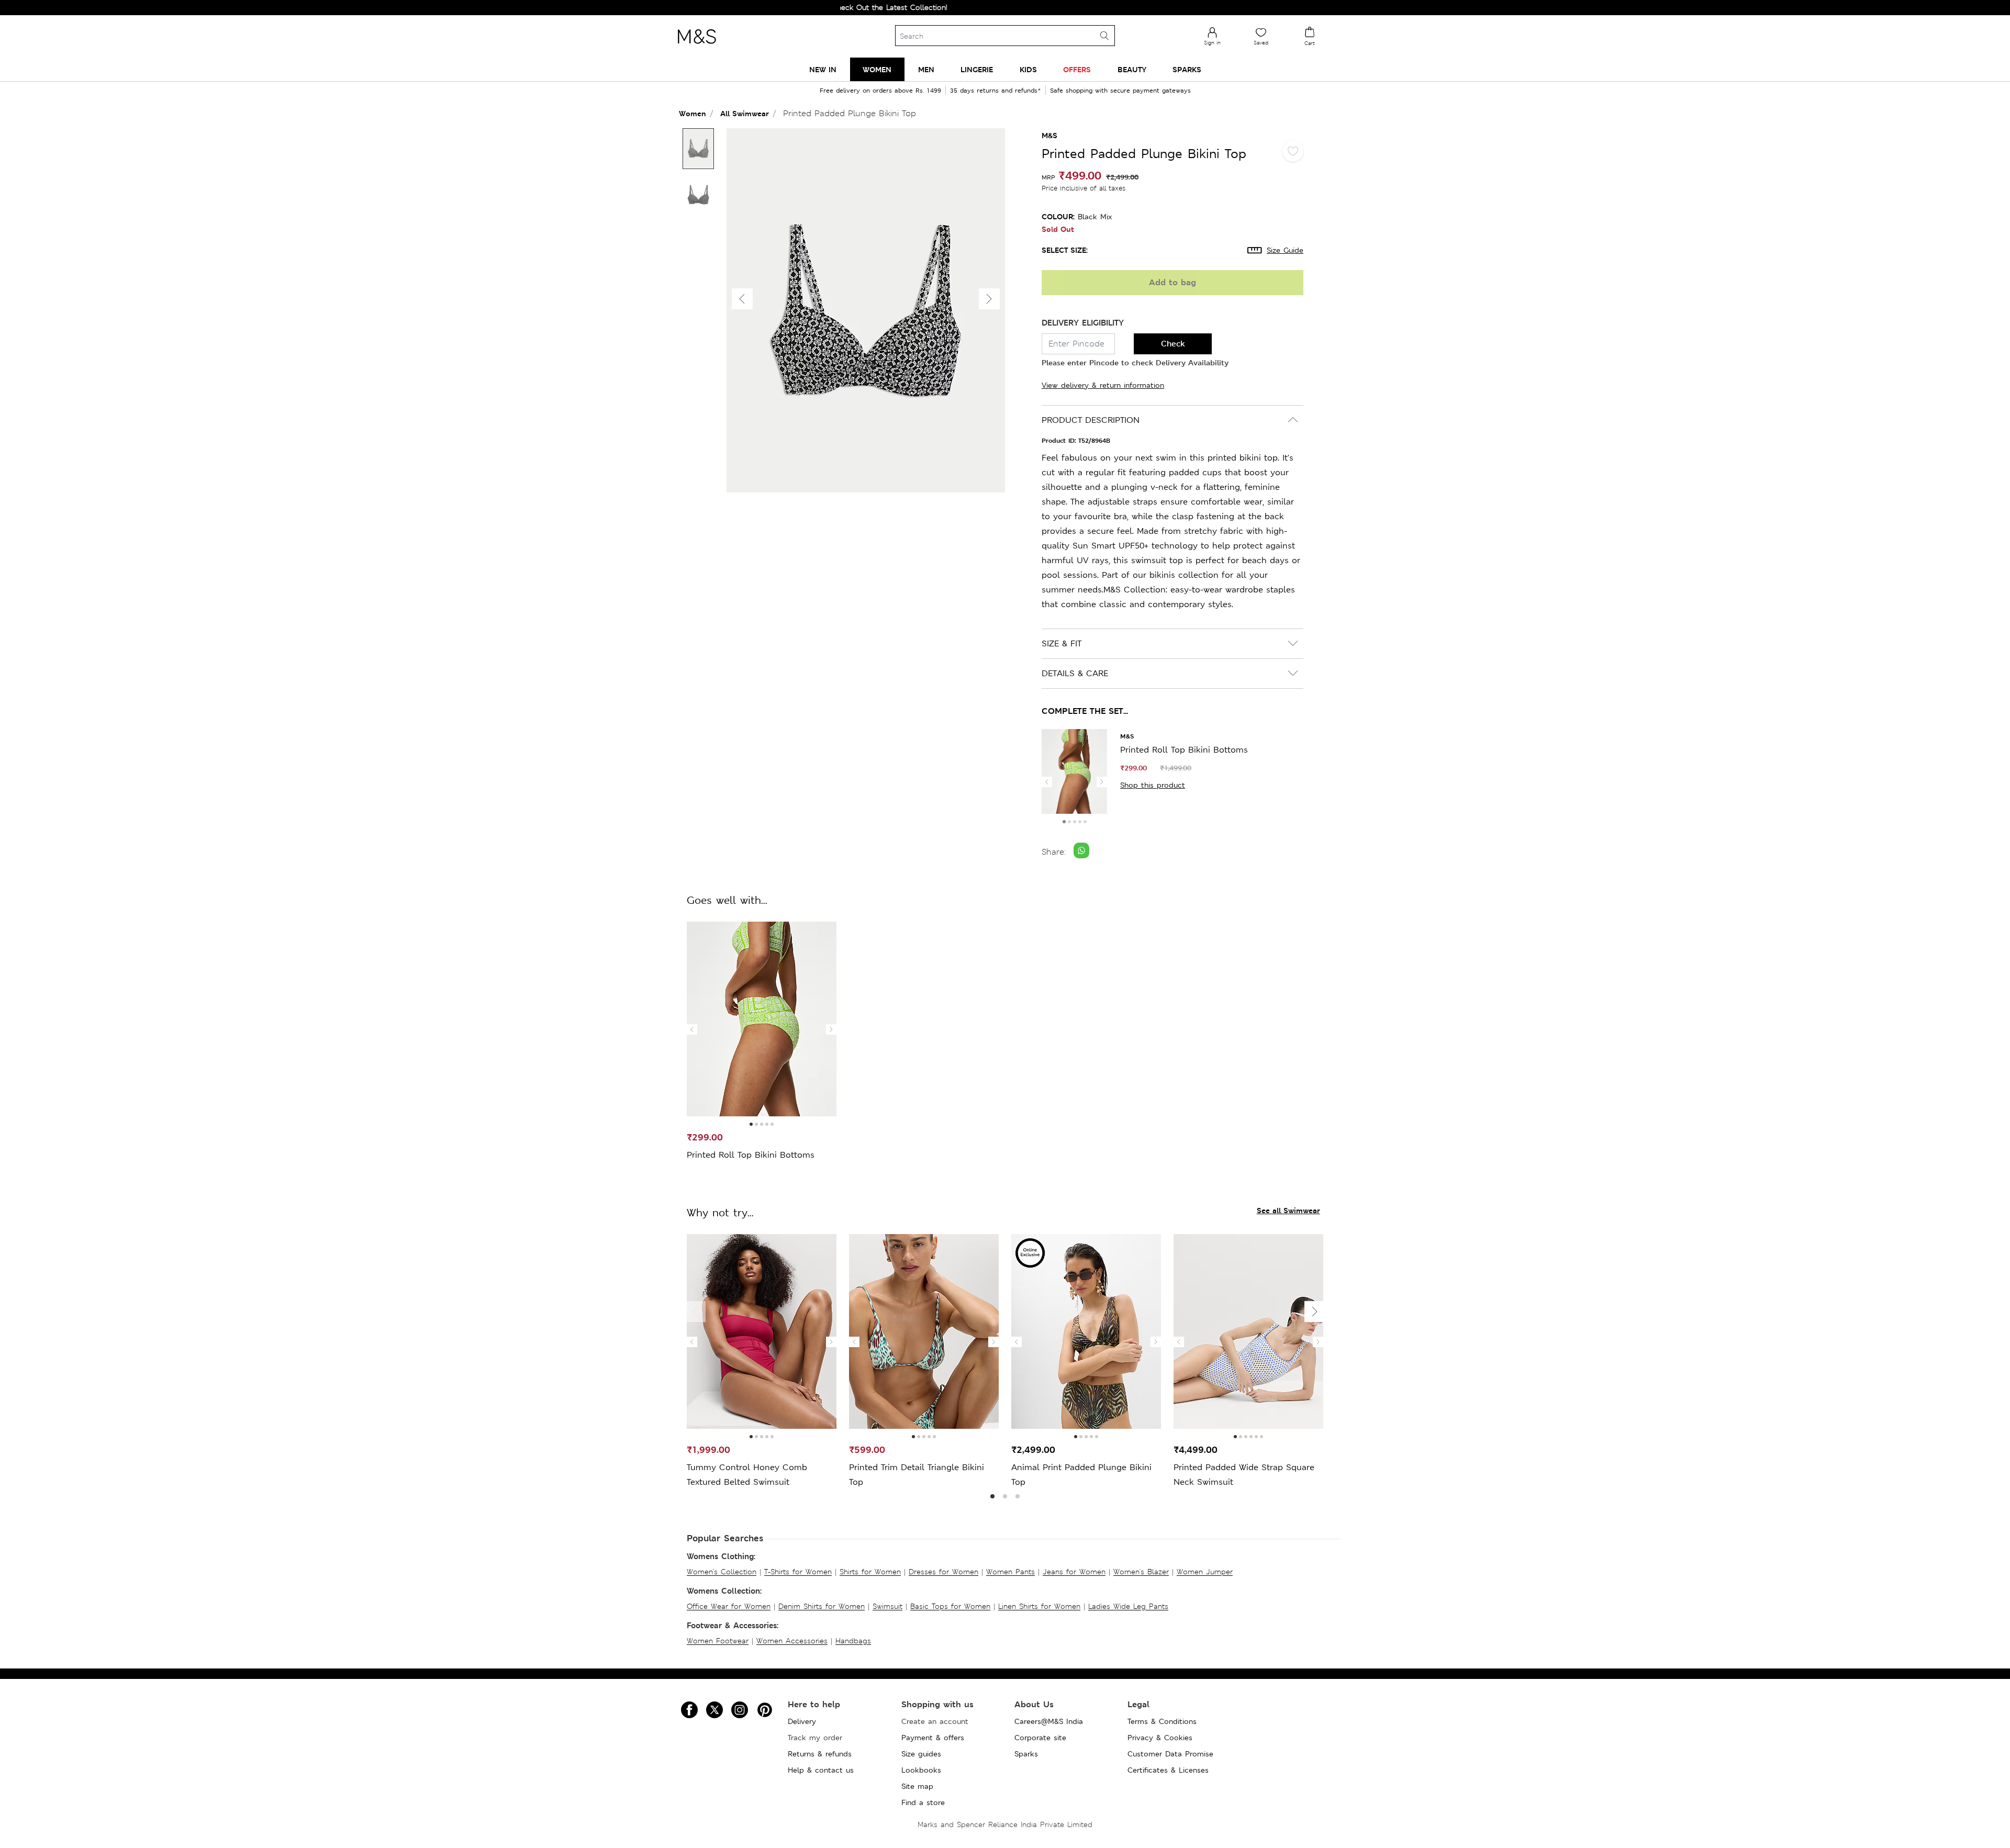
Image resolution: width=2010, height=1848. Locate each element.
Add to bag (1172, 282)
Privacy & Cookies (1160, 1738)
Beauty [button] (1132, 69)
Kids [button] (1028, 69)
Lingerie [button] (977, 69)
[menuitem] (823, 69)
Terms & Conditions (1162, 1721)
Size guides (921, 1754)
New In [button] (823, 69)
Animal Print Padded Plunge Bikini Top (1081, 1475)
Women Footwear (718, 1641)
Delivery (802, 1721)
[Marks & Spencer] (697, 47)
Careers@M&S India (1049, 1721)
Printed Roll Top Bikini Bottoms (1184, 750)
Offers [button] (1077, 69)
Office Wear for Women (729, 1606)
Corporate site (1040, 1738)
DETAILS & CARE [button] (1075, 673)
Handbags (853, 1641)
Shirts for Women (870, 1572)
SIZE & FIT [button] (1062, 643)
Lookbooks (921, 1770)
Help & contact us (821, 1770)
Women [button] (877, 69)
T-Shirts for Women (798, 1572)
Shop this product (1153, 785)
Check (1173, 344)
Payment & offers (933, 1738)
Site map (917, 1786)
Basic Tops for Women (950, 1606)
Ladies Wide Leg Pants (1128, 1606)
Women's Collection (722, 1572)
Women (693, 113)
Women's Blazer (1141, 1572)
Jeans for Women (1074, 1572)
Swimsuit (887, 1606)
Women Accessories (792, 1641)
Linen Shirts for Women (1039, 1606)
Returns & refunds (820, 1754)
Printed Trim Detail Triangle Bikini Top (917, 1475)
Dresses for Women (943, 1572)
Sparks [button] (1187, 69)
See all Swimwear (1288, 1210)
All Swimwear (745, 113)
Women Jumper (1205, 1572)
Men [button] (926, 69)
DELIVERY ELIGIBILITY (1083, 323)
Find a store (923, 1802)
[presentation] (1047, 782)
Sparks (1026, 1754)
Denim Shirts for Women (822, 1606)
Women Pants (1010, 1572)
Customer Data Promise (1170, 1754)
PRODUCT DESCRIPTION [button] (1091, 420)
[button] (989, 299)
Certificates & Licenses (1168, 1770)
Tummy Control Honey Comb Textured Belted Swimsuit (747, 1475)
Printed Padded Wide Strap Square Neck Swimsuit (1244, 1475)
